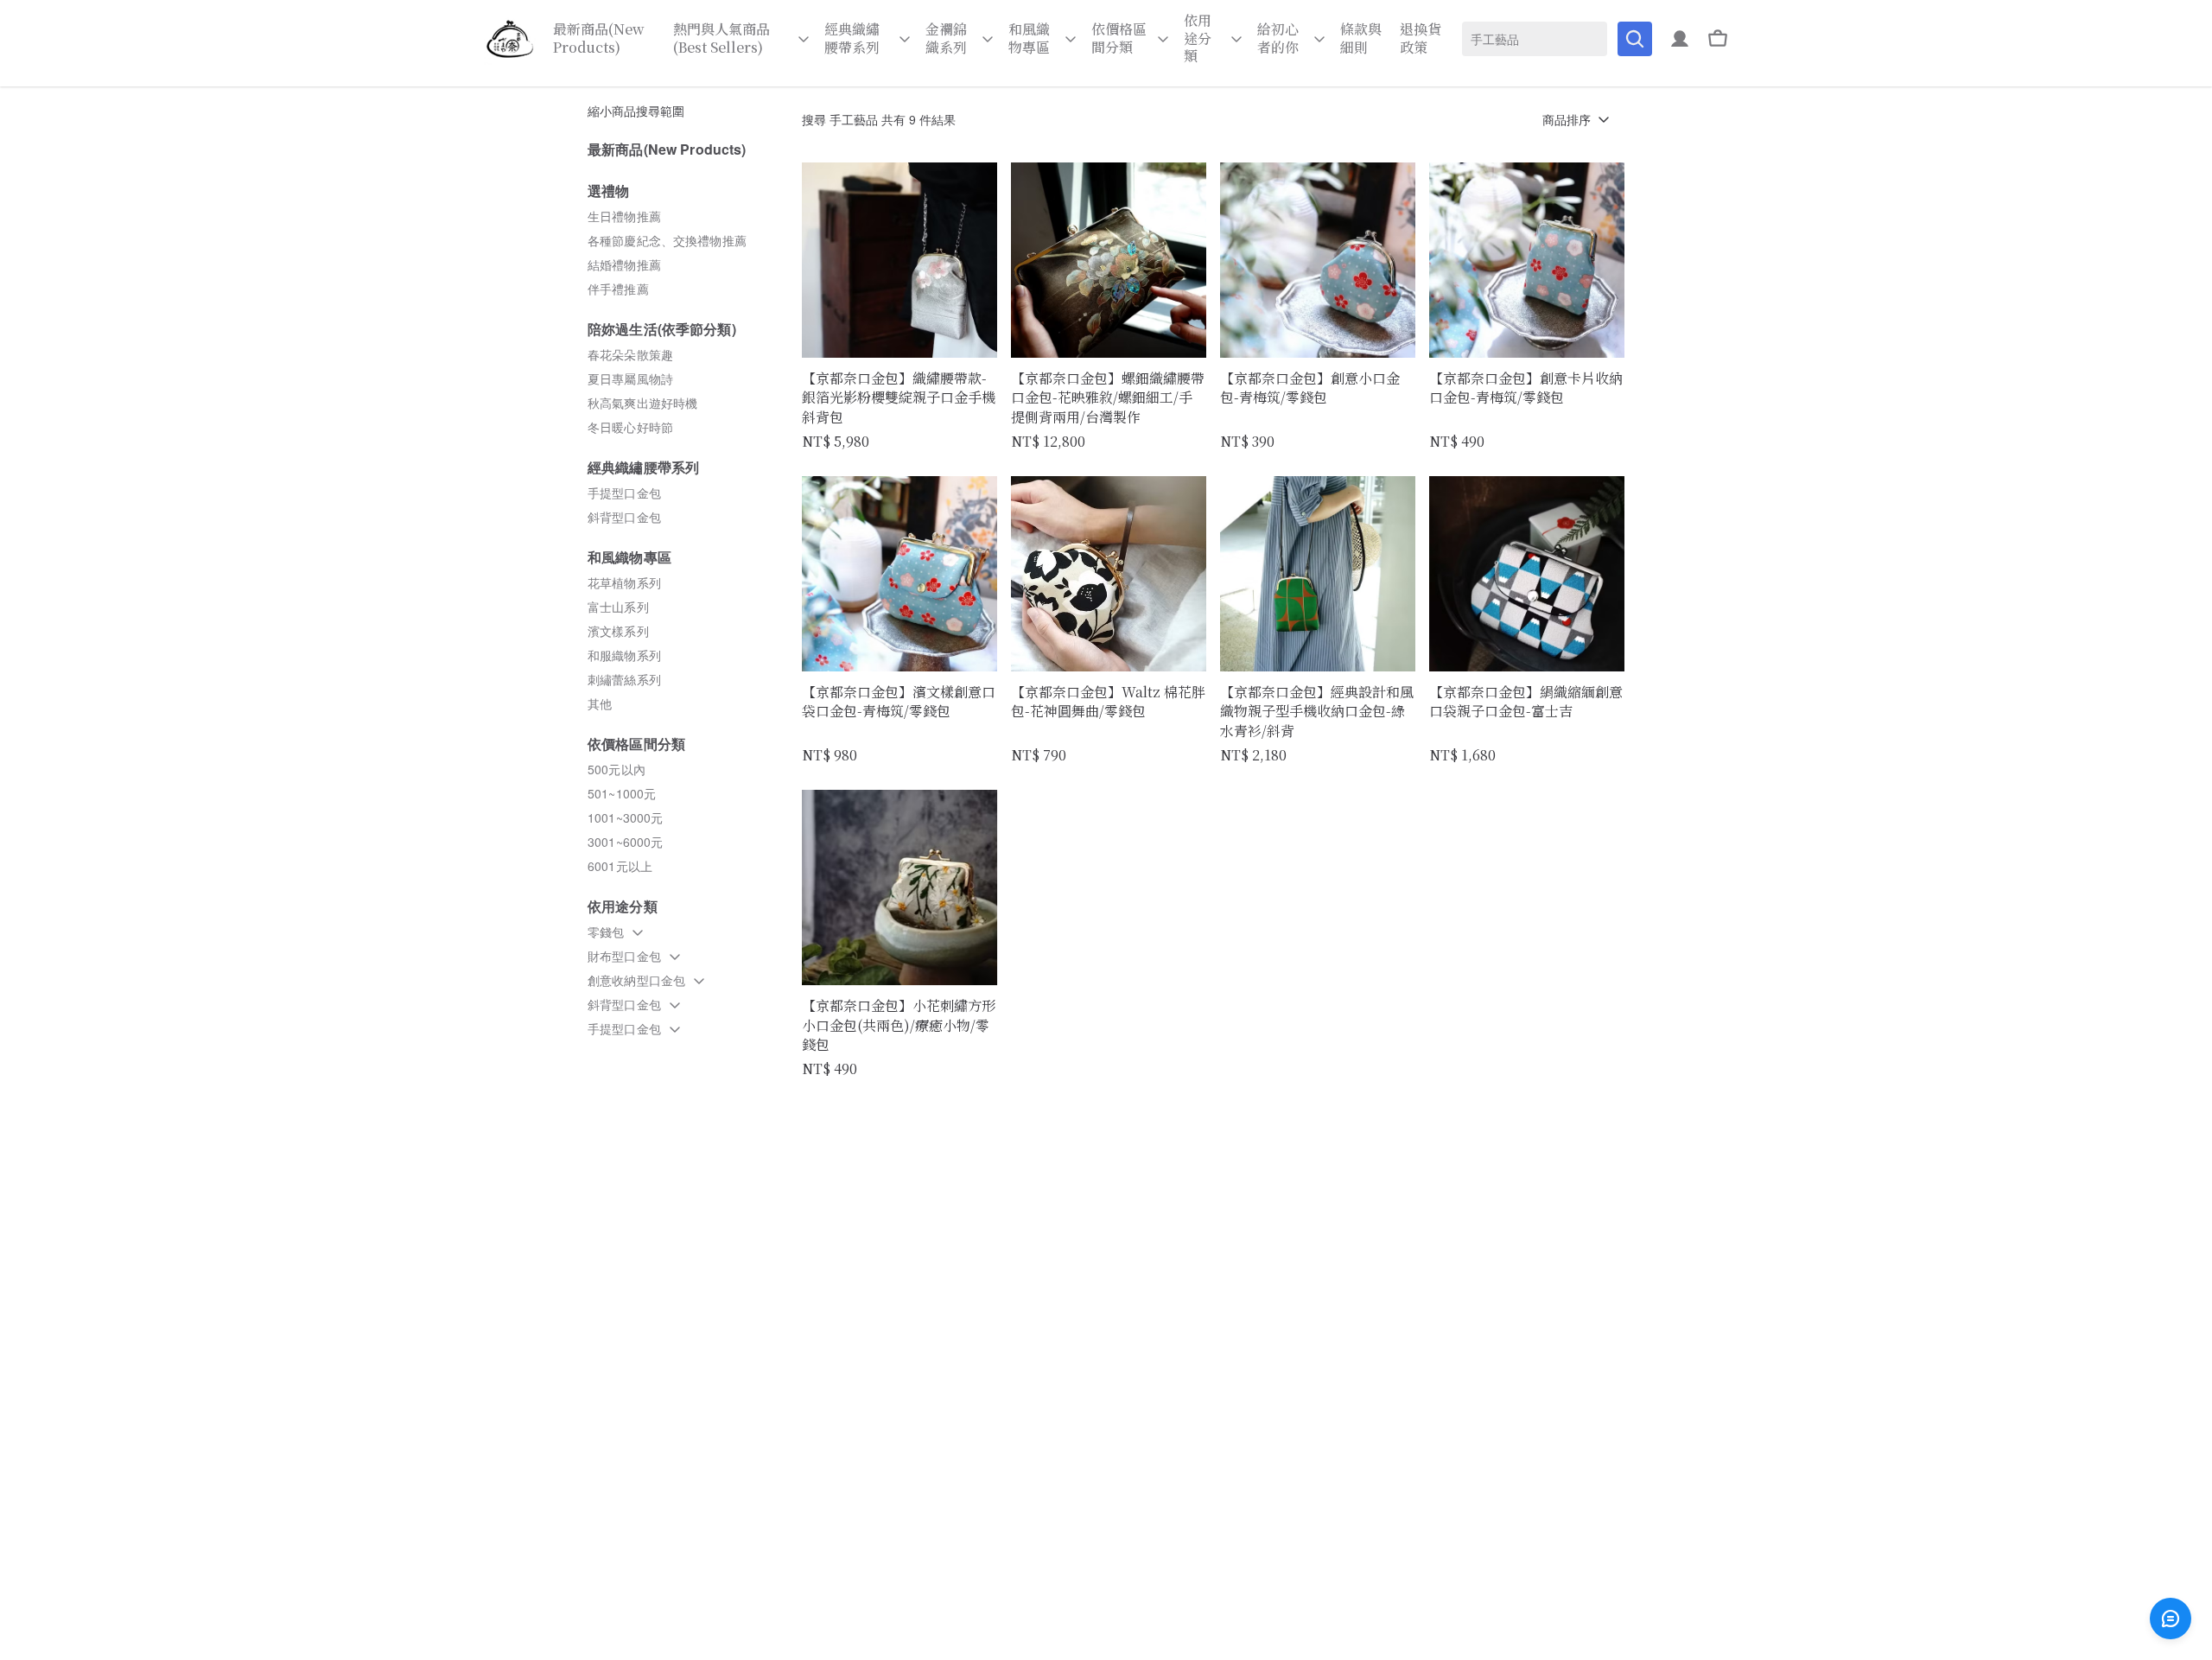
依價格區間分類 (1119, 39)
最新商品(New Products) (599, 39)
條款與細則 (1361, 39)
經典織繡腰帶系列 (852, 39)
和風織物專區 (1029, 39)
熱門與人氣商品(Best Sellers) (721, 39)
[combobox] (1535, 39)
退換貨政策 (1421, 39)
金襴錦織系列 (946, 39)
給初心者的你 (1278, 39)
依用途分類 (1198, 39)
